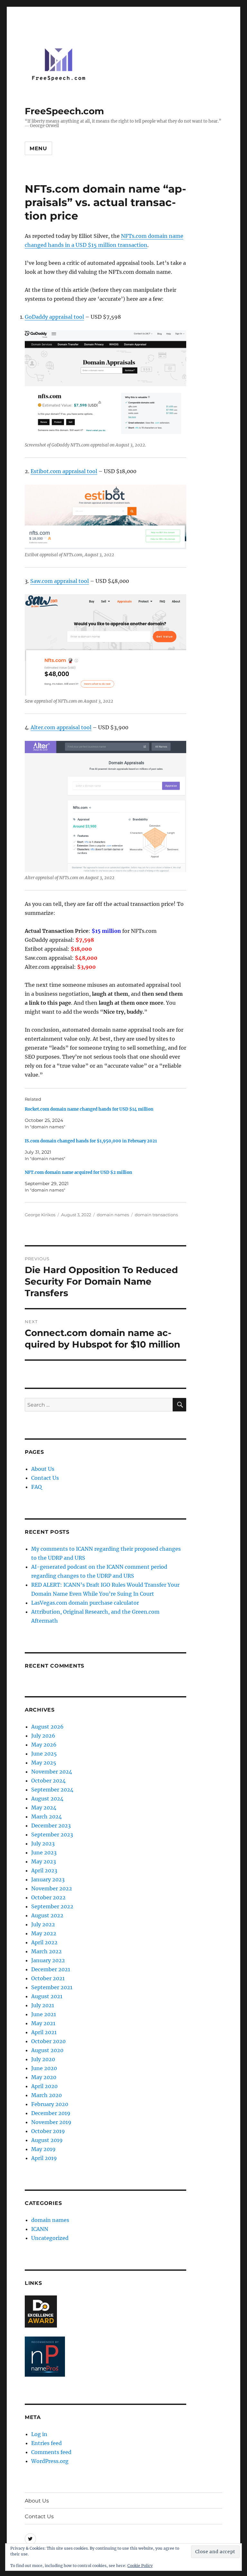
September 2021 (52, 1987)
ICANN (40, 2229)
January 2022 (48, 1960)
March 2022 (46, 1951)
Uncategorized (50, 2238)
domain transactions (156, 1215)
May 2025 (44, 1763)
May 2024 (44, 1808)
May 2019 (43, 2149)
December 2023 (51, 1826)
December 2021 (51, 1969)
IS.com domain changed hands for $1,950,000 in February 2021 (91, 1141)
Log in (39, 2434)
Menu (38, 148)
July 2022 (43, 1924)
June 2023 (44, 1852)
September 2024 (52, 1790)
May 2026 (44, 1745)
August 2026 (47, 1727)
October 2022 (48, 1897)
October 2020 (48, 2041)
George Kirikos (40, 1215)
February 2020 (50, 2104)
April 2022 (44, 1942)
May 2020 (44, 2077)
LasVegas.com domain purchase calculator (85, 1603)
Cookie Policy (140, 2566)
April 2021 (44, 2032)
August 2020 (47, 2050)
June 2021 (44, 2014)
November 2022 (52, 1888)
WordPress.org (50, 2461)
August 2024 (47, 1799)
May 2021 (43, 2023)
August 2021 (47, 1996)
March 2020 (46, 2095)
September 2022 (52, 1906)
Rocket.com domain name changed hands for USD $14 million (89, 1109)
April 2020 (44, 2086)
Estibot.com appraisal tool (64, 471)
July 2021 (43, 2005)
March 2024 (46, 1817)
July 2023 (43, 1843)
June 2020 (44, 2068)
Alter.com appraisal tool (61, 727)
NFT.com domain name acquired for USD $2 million (78, 1172)
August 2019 (47, 2140)
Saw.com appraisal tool (59, 581)
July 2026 (43, 1736)
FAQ (37, 1487)
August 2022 (47, 1915)
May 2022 (44, 1933)
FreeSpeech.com (64, 111)
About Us (43, 1469)
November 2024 (52, 1772)
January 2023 (48, 1879)
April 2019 (44, 2158)
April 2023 (44, 1870)
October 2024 (48, 1781)
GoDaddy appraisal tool (54, 317)
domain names (113, 1215)
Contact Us (45, 1478)
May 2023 (44, 1861)
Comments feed (51, 2452)
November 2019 (51, 2122)
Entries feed (46, 2443)
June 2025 (44, 1754)
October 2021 (48, 1978)
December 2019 (51, 2113)
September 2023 (52, 1834)
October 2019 (48, 2131)
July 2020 (43, 2059)
